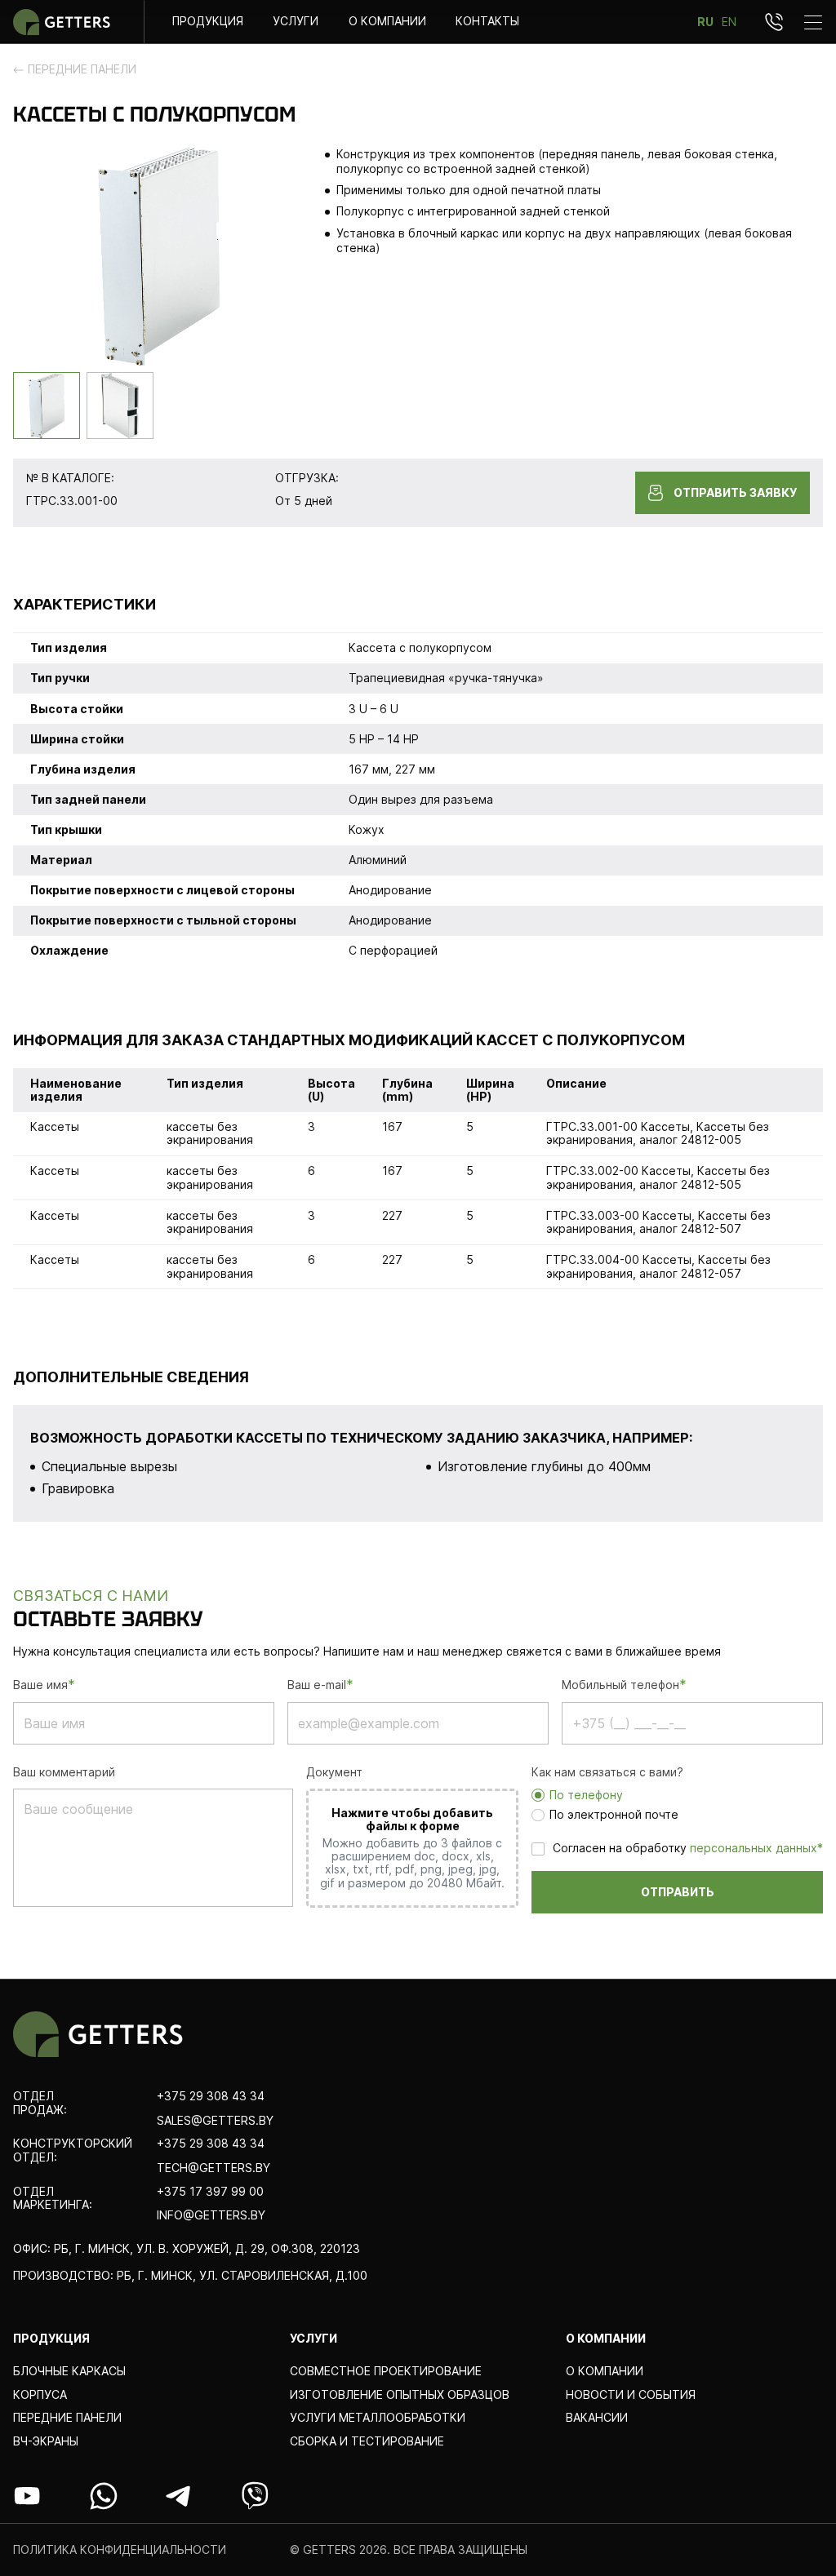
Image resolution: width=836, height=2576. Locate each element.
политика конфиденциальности (120, 2550)
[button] (47, 406)
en (729, 22)
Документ (334, 1772)
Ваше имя (44, 1685)
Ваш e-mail (320, 1685)
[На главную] (62, 22)
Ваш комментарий (64, 1772)
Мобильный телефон (624, 1685)
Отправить (678, 1892)
